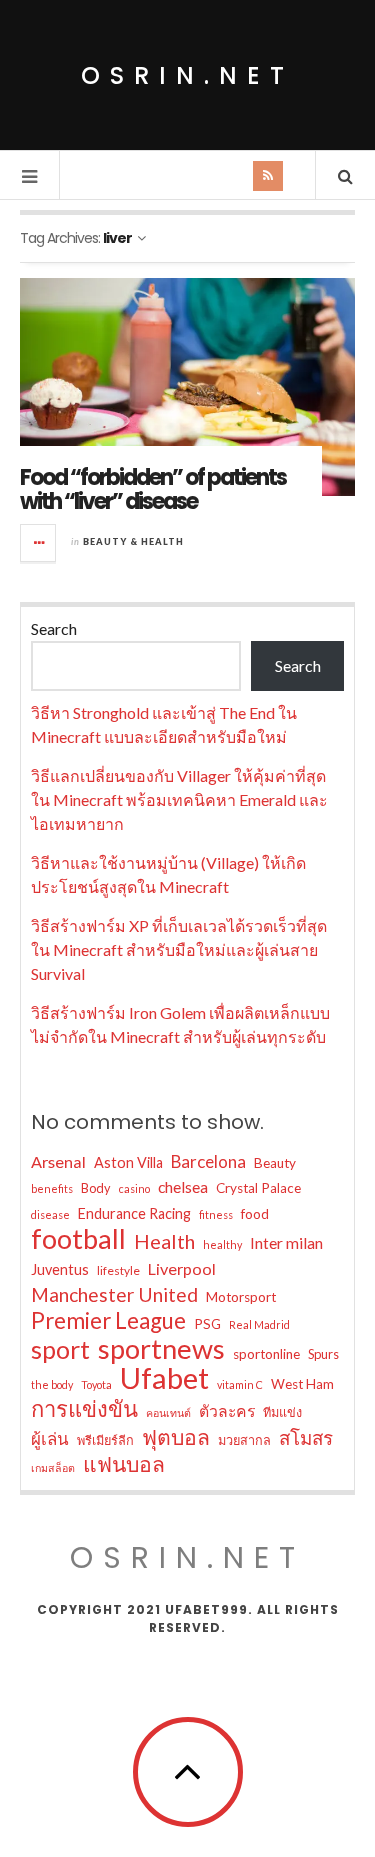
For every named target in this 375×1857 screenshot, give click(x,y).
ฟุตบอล (176, 1437)
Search (54, 628)
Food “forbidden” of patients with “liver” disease (153, 489)
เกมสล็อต (53, 1467)
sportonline (266, 1354)
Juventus (60, 1269)
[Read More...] (39, 543)
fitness (216, 1214)
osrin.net (187, 75)
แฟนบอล (124, 1464)
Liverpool (182, 1268)
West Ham (302, 1384)
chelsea (183, 1186)
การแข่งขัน (84, 1409)
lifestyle (118, 1270)
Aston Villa (128, 1162)
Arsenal (58, 1161)
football (78, 1239)
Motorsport (241, 1297)
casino (134, 1188)
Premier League (108, 1321)
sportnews (161, 1349)
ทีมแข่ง (282, 1412)
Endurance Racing (134, 1213)
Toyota (96, 1384)
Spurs (323, 1354)
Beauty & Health (133, 541)
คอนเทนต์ (168, 1412)
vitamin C (240, 1384)
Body (96, 1188)
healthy (222, 1244)
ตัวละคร (227, 1410)
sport (60, 1349)
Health (164, 1241)
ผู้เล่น (50, 1438)
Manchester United (114, 1294)
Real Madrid (259, 1324)
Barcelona (208, 1161)
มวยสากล (244, 1440)
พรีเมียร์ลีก (105, 1440)
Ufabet (164, 1378)
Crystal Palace (258, 1188)
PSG (207, 1324)
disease (50, 1214)
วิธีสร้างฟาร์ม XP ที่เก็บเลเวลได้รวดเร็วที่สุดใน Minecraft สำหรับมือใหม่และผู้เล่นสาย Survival (179, 949)
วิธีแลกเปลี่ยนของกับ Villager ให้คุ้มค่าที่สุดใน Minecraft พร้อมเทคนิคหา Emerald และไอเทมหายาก (179, 799)
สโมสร (306, 1437)
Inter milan (286, 1242)
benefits (52, 1188)
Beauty (275, 1163)
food (255, 1214)
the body (52, 1384)
